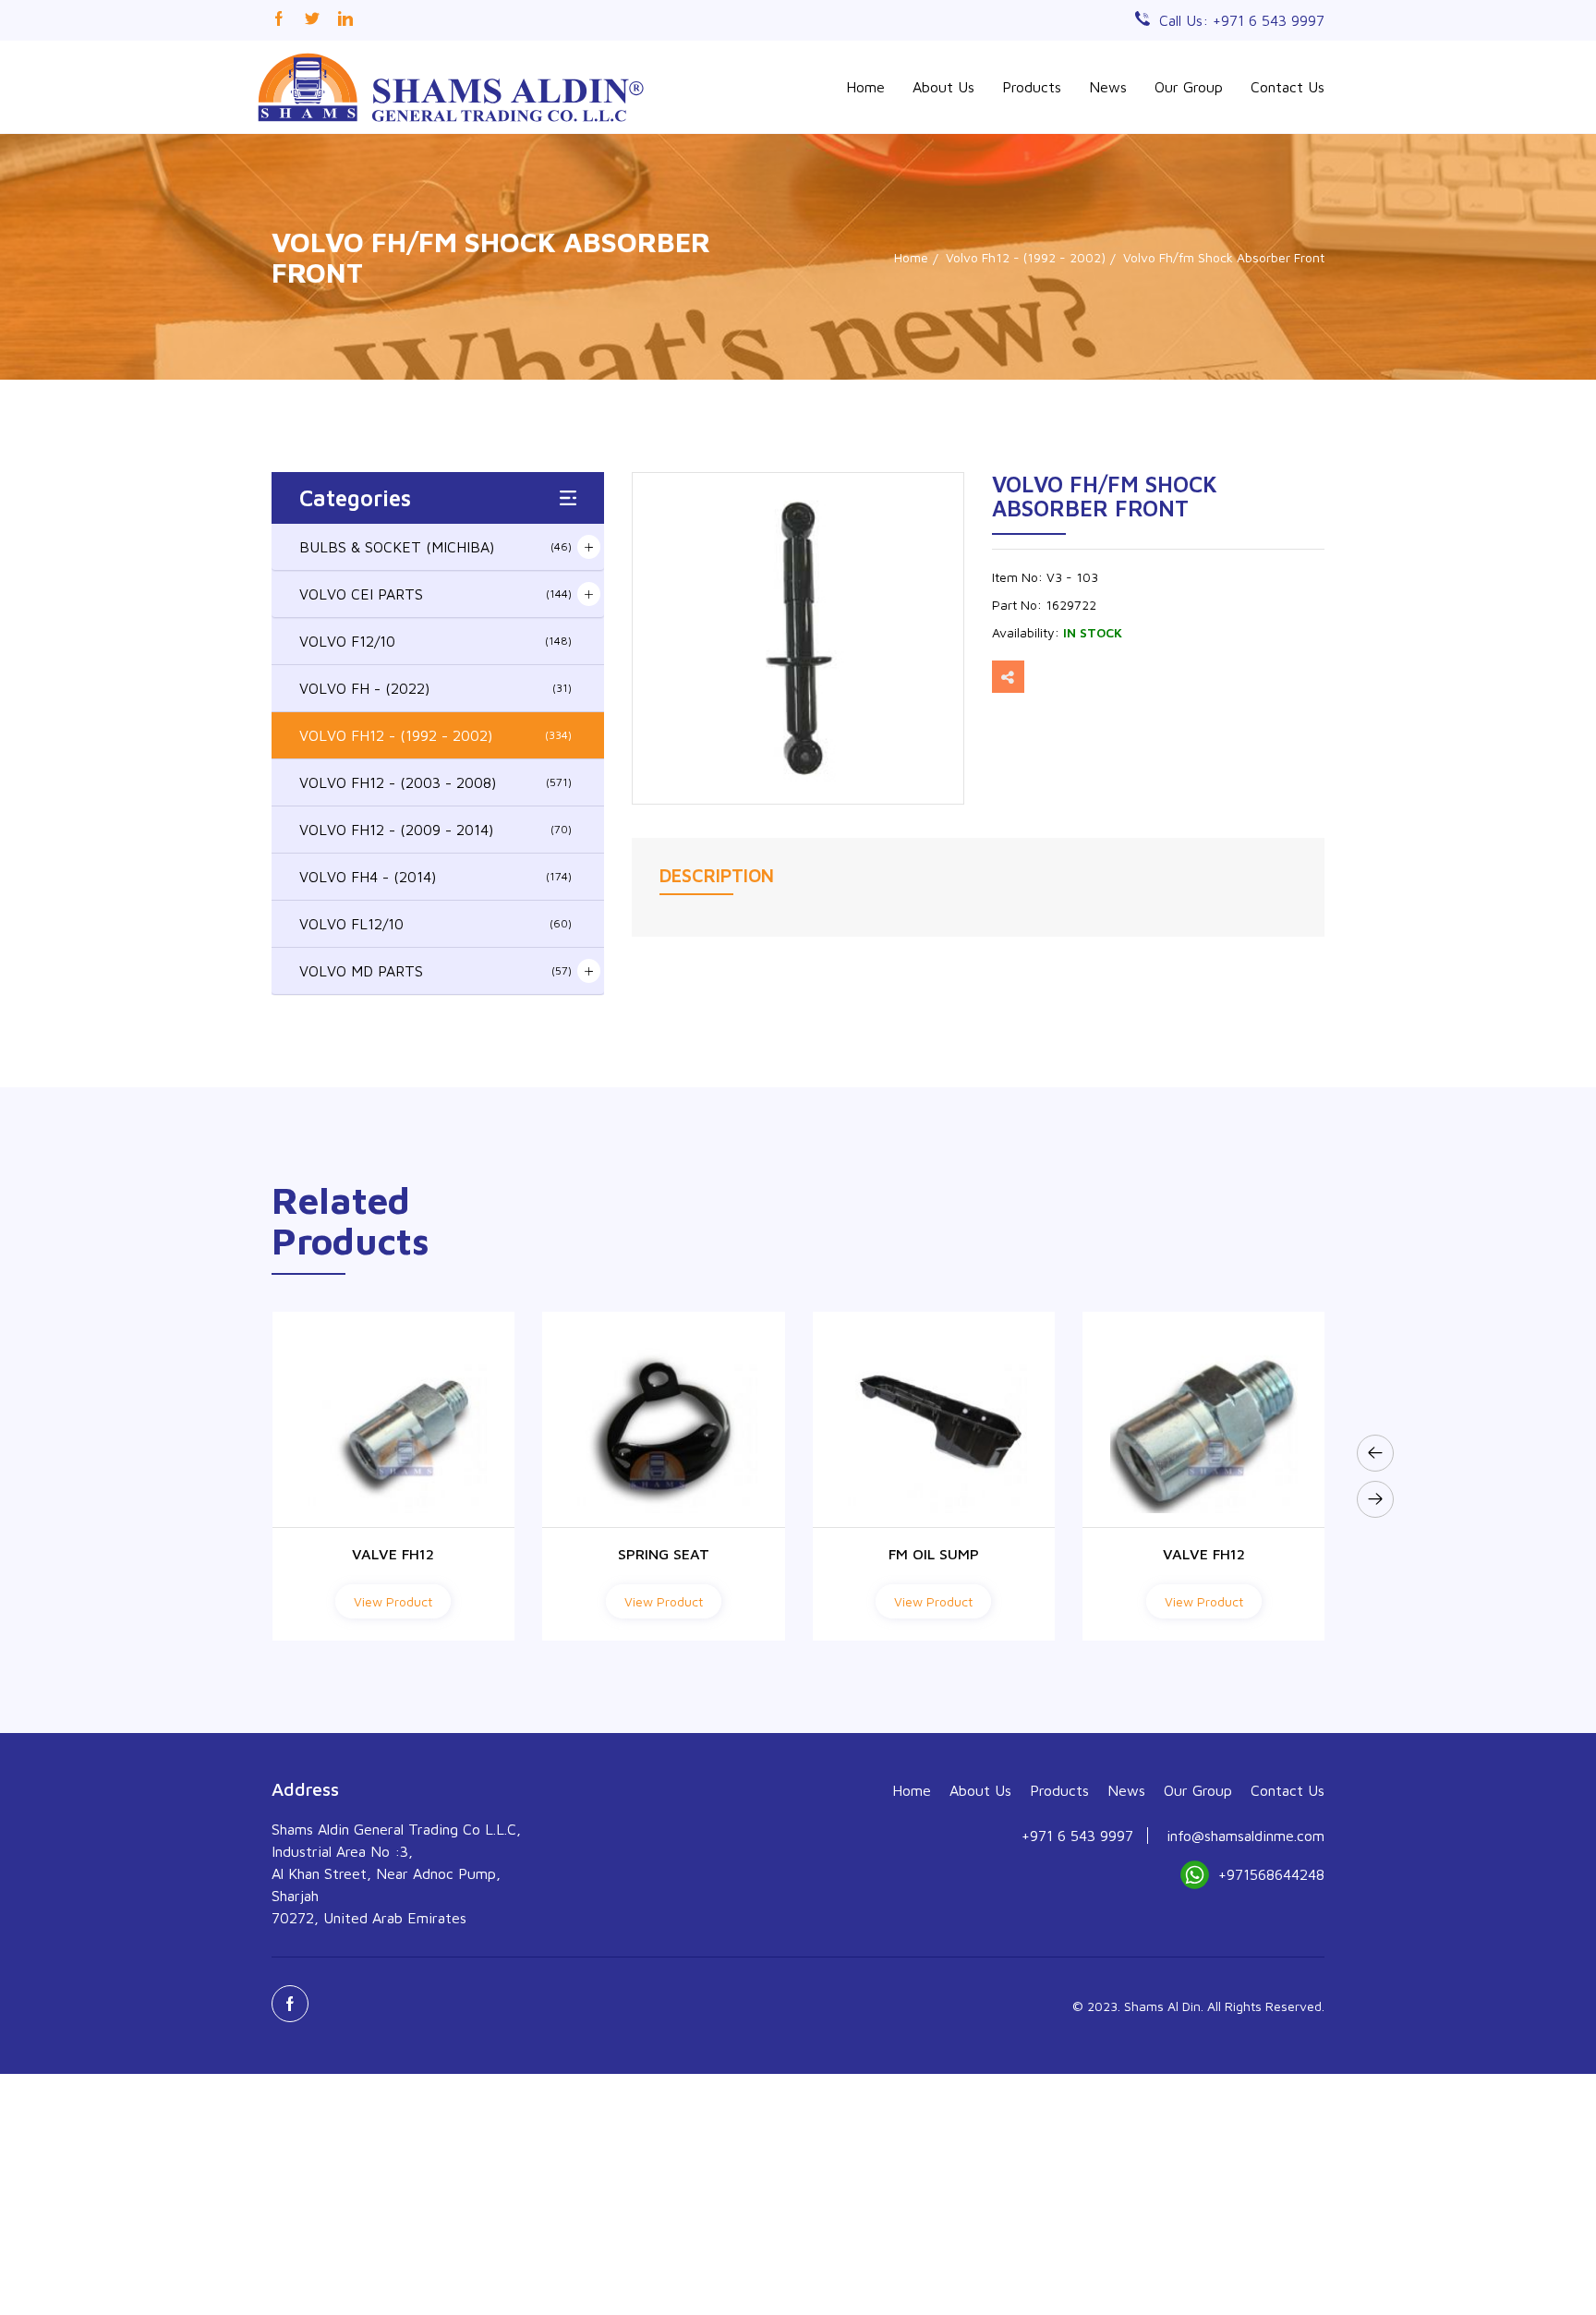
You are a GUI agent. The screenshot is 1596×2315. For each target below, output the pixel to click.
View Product (393, 1601)
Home (865, 87)
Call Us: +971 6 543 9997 (1242, 20)
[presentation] (1375, 1453)
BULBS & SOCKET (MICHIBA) (435, 547)
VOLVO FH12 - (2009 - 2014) (435, 830)
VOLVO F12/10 (435, 641)
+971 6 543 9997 (1077, 1836)
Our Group (1189, 87)
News (1108, 87)
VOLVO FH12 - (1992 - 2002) (435, 735)
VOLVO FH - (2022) (435, 688)
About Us (943, 87)
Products (1032, 87)
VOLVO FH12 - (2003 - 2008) (435, 782)
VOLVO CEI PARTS (435, 594)
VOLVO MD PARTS (435, 971)
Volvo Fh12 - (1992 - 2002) (1026, 257)
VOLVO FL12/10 (435, 924)
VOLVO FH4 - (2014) (435, 877)
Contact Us (1288, 87)
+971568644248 (1271, 1874)
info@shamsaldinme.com (1245, 1836)
